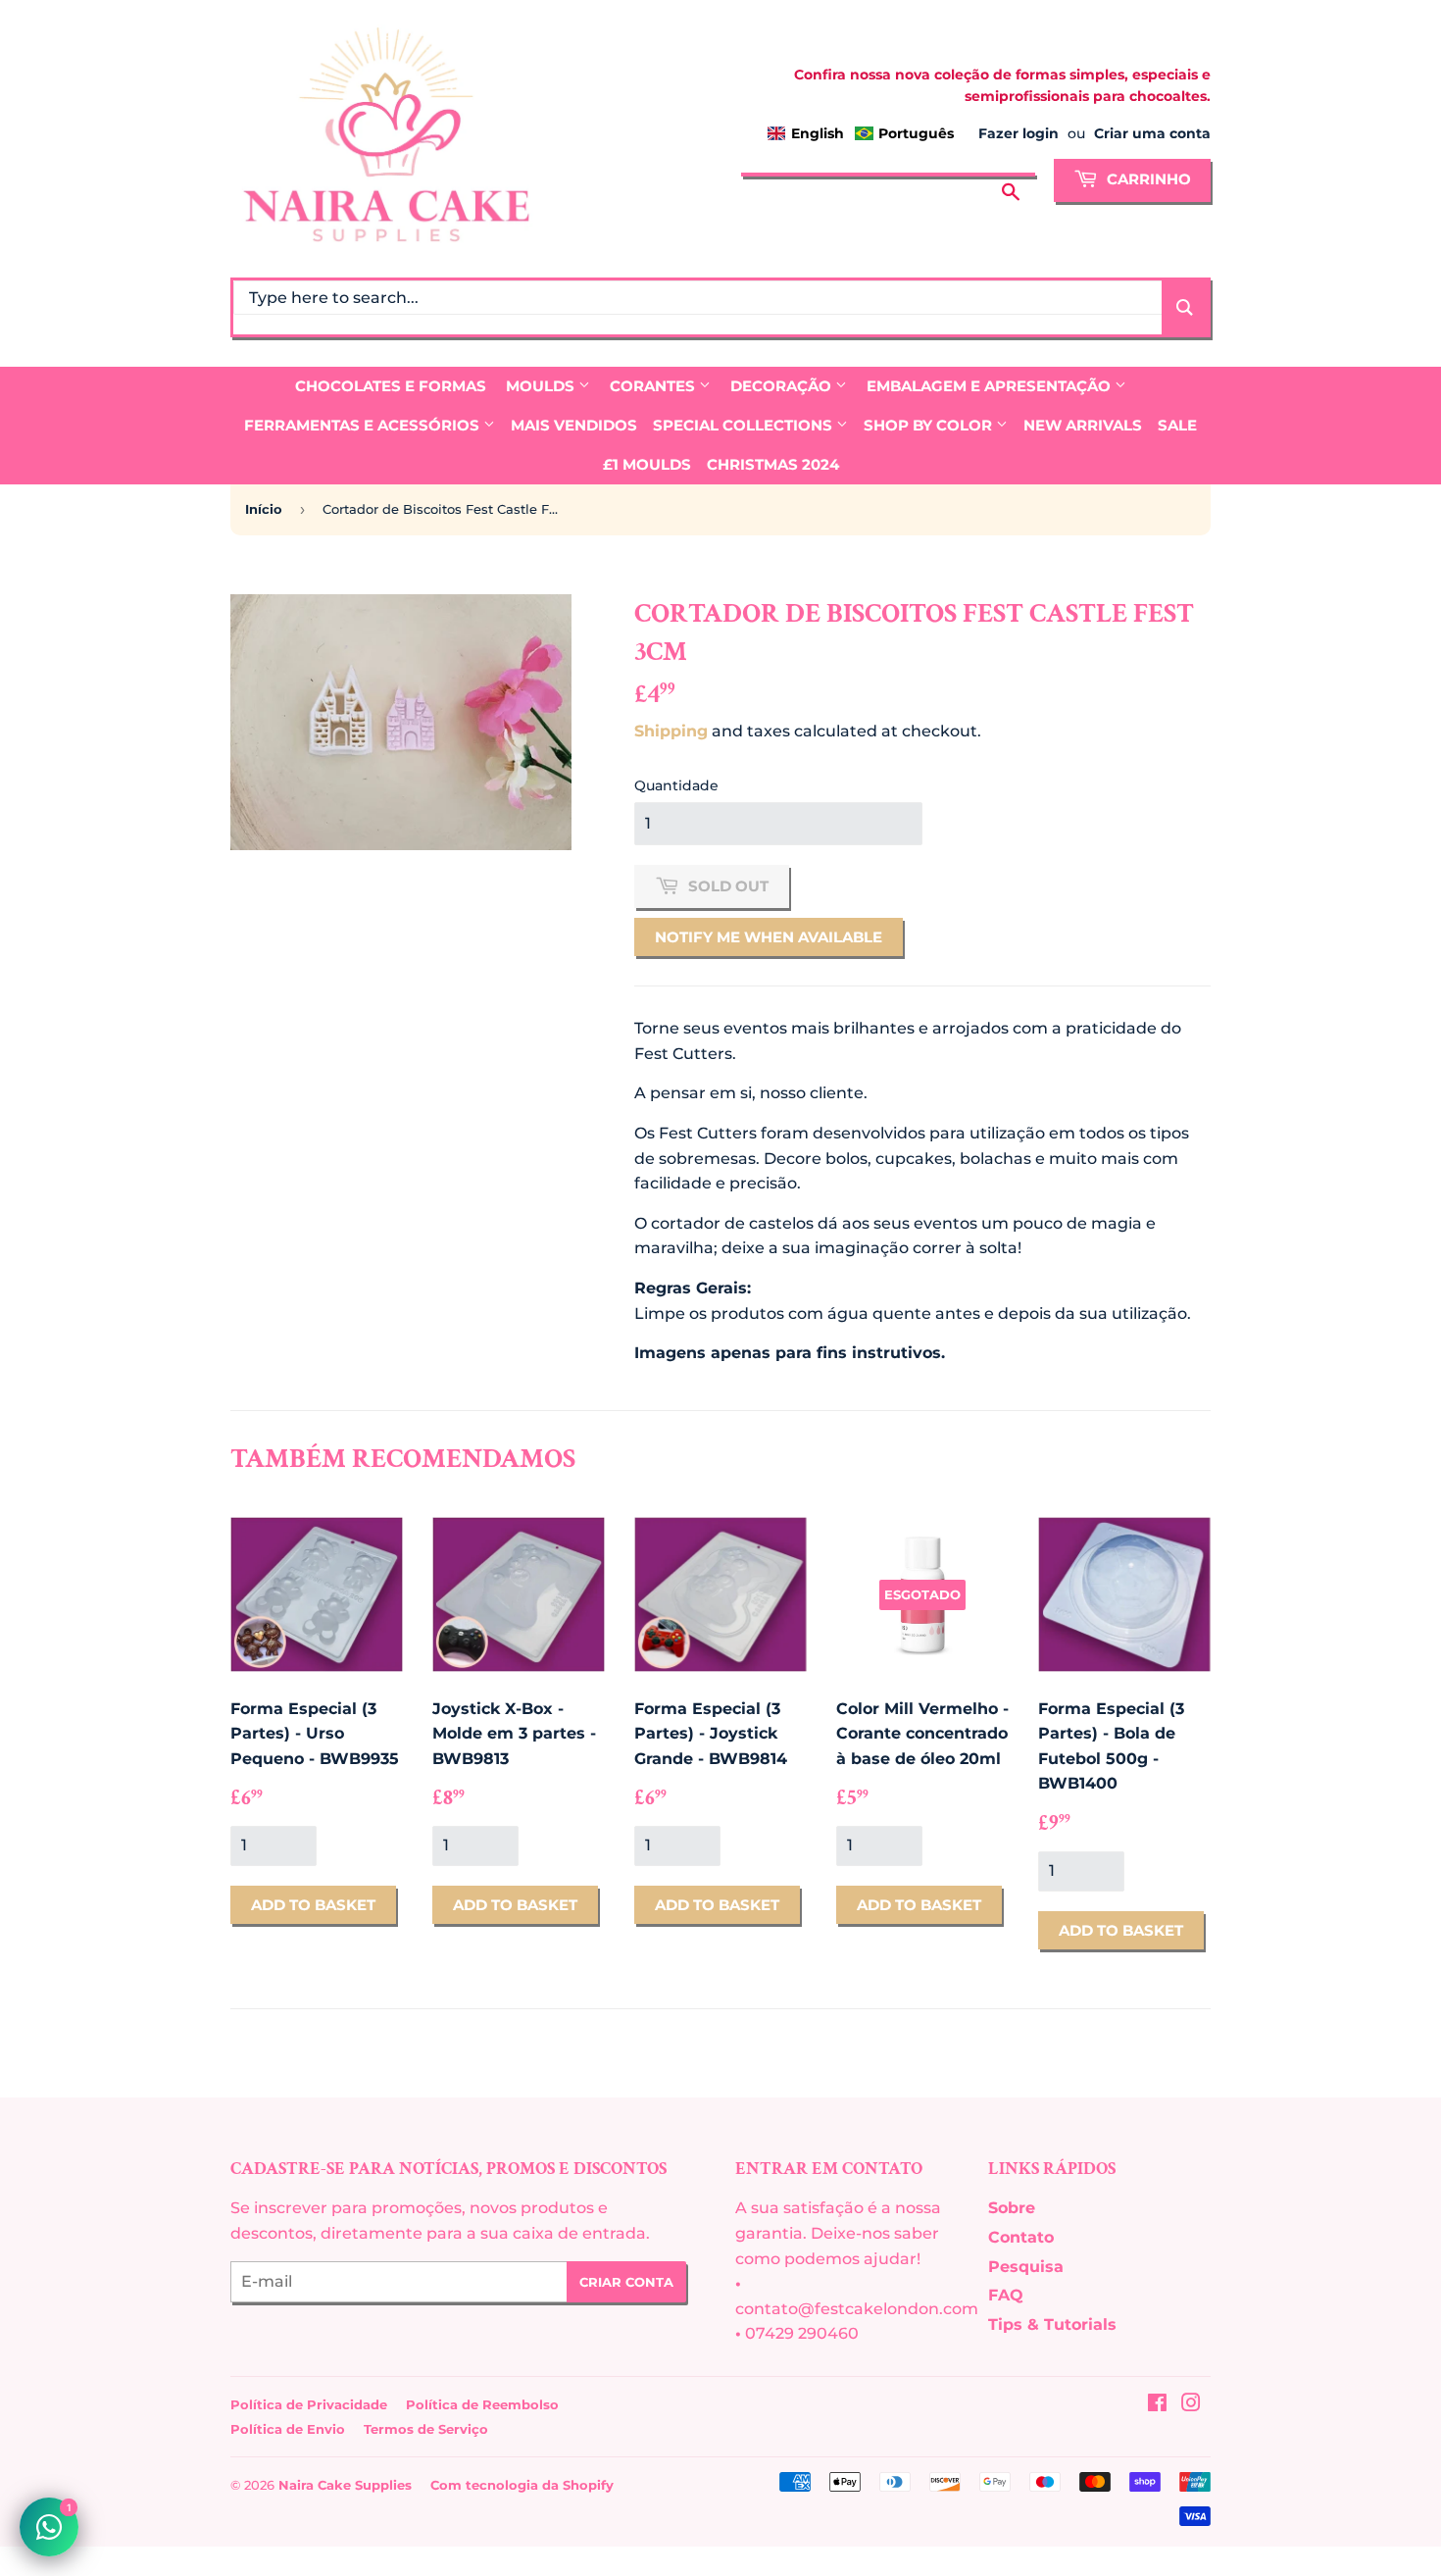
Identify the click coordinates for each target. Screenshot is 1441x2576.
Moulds (542, 386)
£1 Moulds (647, 464)
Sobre (1012, 2208)
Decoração (783, 386)
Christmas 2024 (773, 464)
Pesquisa (1026, 2267)
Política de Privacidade (309, 2404)
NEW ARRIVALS (1083, 425)
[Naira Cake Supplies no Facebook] (1157, 2405)
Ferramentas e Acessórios (364, 425)
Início (264, 509)
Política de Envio (288, 2429)
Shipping (671, 731)
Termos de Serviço (426, 2429)
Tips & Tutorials (1052, 2324)
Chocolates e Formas (391, 386)
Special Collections (745, 425)
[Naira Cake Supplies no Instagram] (1191, 2405)
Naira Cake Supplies (345, 2485)
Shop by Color (930, 425)
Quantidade (676, 785)
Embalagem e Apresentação (991, 386)
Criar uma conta (1152, 133)
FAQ (1006, 2295)
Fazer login (1019, 133)
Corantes (654, 386)
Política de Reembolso (482, 2404)
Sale (1177, 425)
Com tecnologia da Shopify (522, 2485)
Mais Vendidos (574, 425)
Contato (1021, 2237)
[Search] (1185, 307)
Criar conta (626, 2282)
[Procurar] (1011, 177)
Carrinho (1147, 179)
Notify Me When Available (769, 937)
